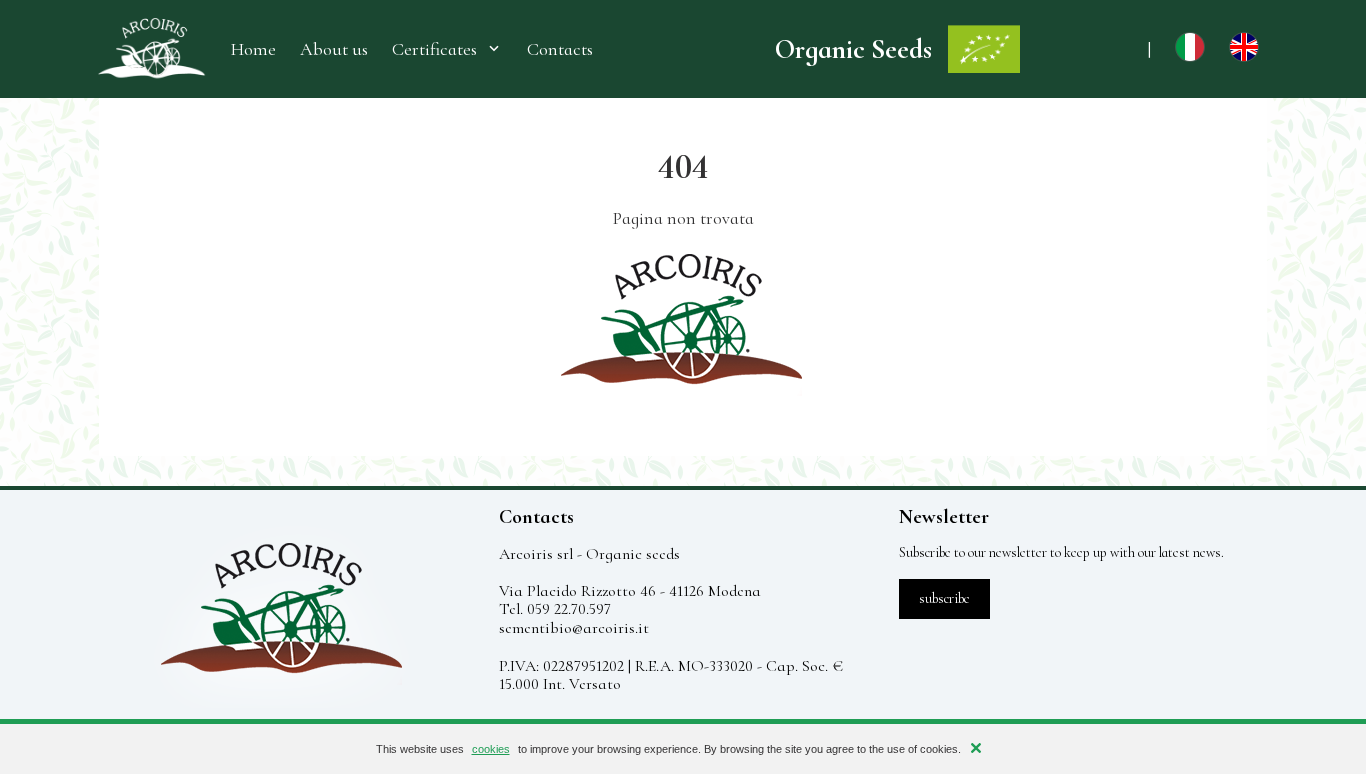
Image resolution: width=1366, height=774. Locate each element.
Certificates (434, 49)
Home (253, 49)
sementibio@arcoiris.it (574, 628)
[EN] (1244, 56)
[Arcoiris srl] (151, 49)
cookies (491, 749)
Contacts (560, 49)
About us (334, 49)
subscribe (944, 598)
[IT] (1190, 56)
